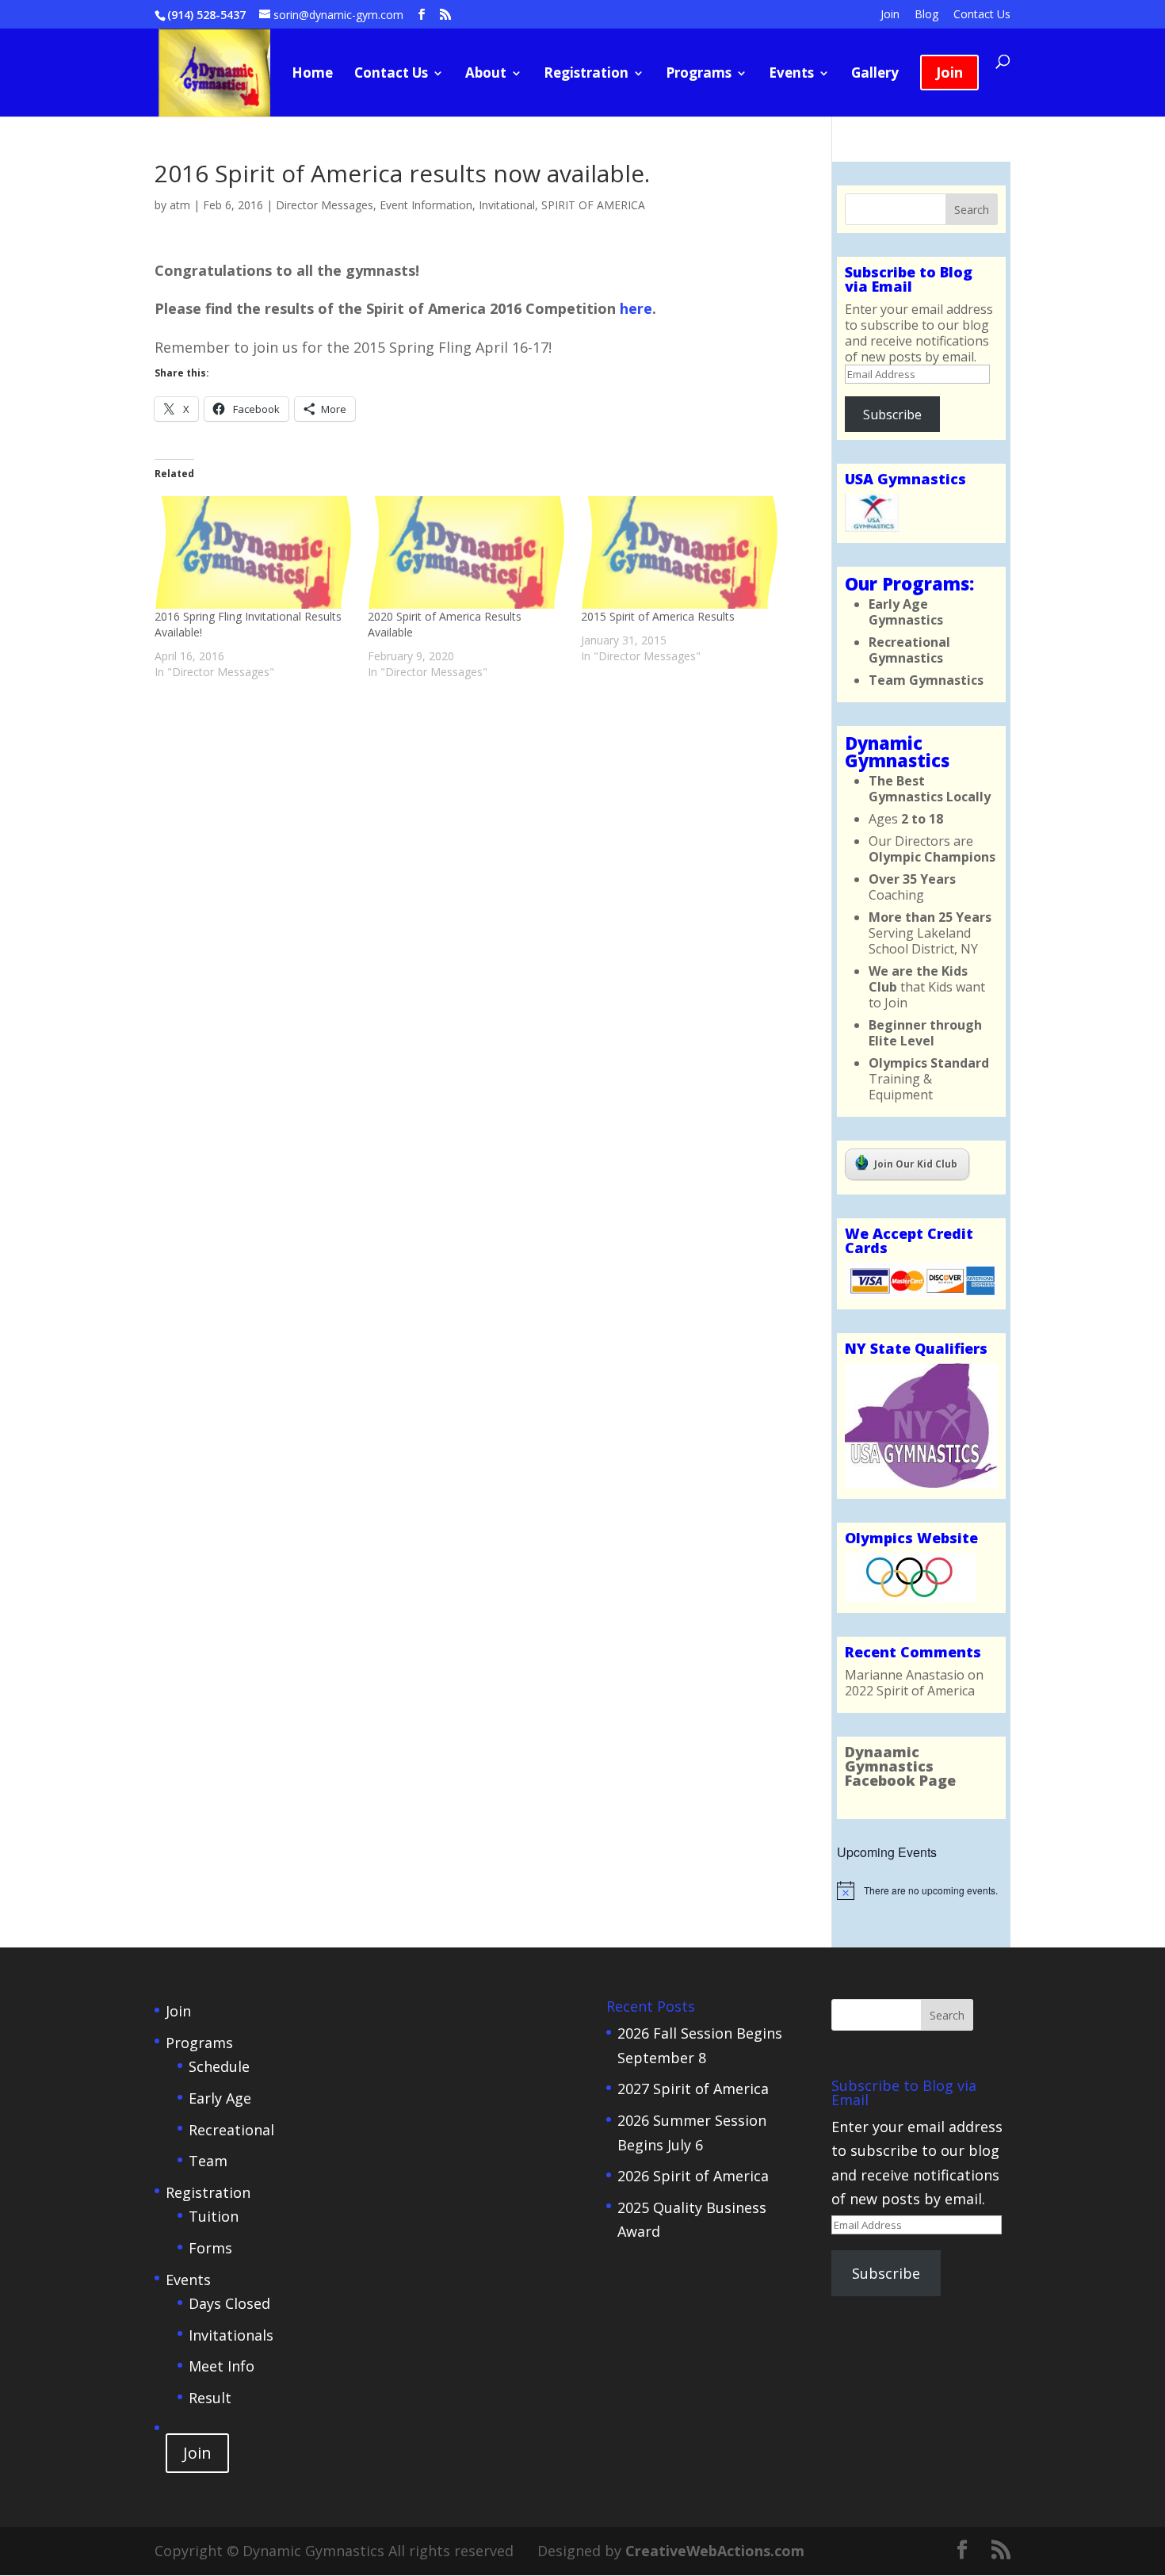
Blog (926, 15)
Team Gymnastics (926, 680)
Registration (586, 75)
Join (890, 15)
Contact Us (982, 15)
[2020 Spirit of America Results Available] (466, 552)
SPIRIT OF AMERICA (593, 205)
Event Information (426, 205)
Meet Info (222, 2366)
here (636, 308)
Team (208, 2161)
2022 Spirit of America (910, 1691)
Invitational (507, 205)
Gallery (875, 75)
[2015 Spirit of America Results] (680, 552)
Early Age (220, 2098)
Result (210, 2398)
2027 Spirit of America (693, 2089)
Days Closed (229, 2303)
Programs (699, 75)
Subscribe (892, 415)
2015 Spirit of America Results (658, 616)
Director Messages (325, 205)
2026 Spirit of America (693, 2176)
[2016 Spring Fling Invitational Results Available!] (253, 552)
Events (791, 75)
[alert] (921, 1890)
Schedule (219, 2066)
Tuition (214, 2216)
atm (180, 205)
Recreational (231, 2130)
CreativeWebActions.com (715, 2551)
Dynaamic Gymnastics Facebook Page (900, 1766)
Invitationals (231, 2335)
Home (312, 75)
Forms (210, 2248)
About (486, 75)
